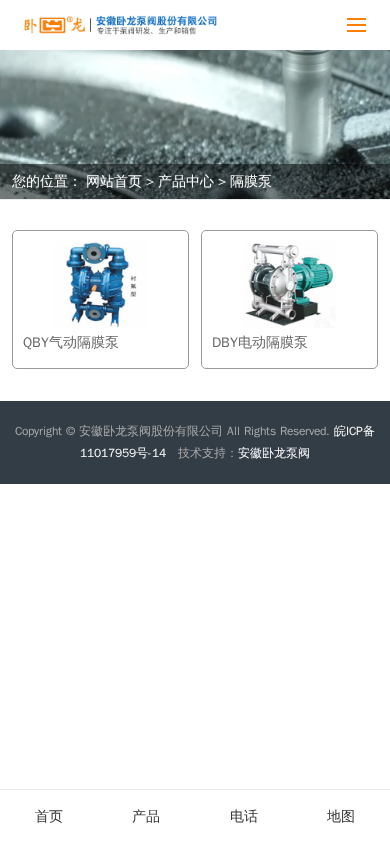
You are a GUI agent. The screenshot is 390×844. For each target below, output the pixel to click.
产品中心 (186, 181)
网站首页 (114, 181)
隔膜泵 (251, 181)
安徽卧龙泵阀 (274, 453)
